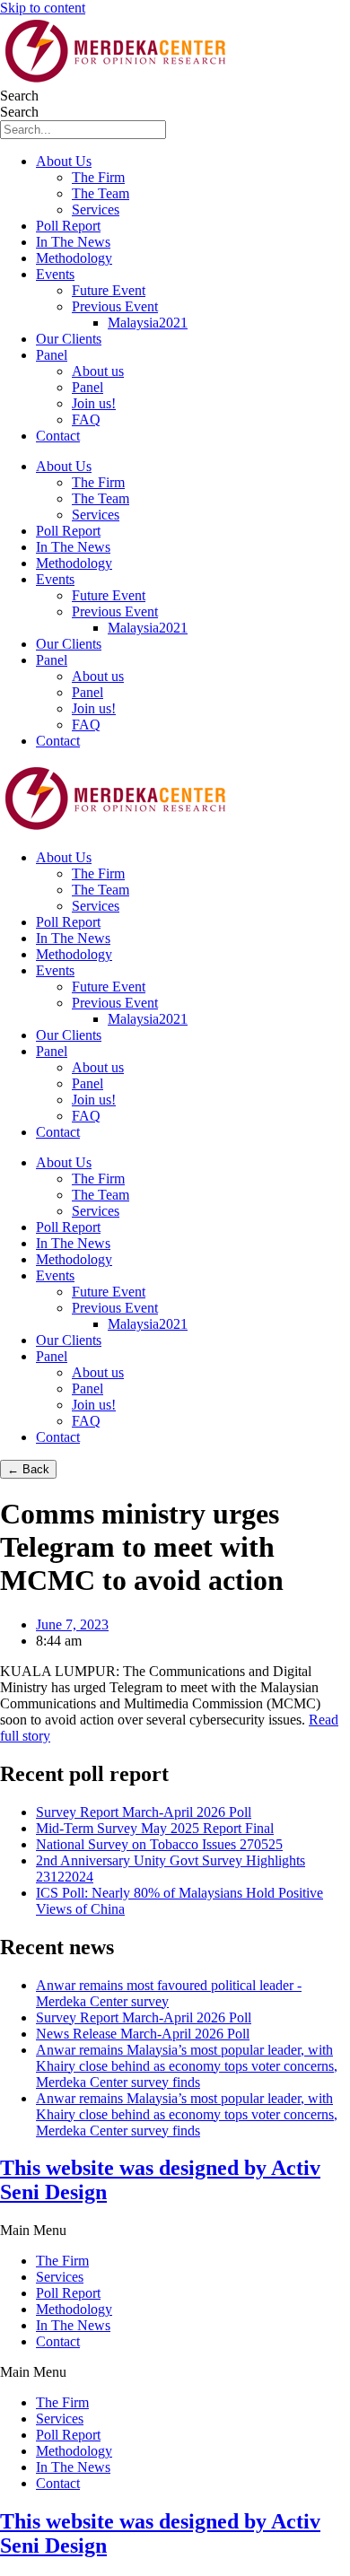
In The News (73, 242)
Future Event (109, 290)
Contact (58, 436)
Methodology (74, 258)
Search (19, 96)
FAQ (86, 419)
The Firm (98, 177)
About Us (64, 161)
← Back (28, 1469)
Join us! (94, 403)
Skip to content (43, 8)
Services (96, 210)
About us (98, 371)
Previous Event (115, 306)
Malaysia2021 (148, 323)
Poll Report (68, 226)
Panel (52, 355)
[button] (175, 2231)
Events (55, 274)
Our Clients (69, 339)
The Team (101, 193)
